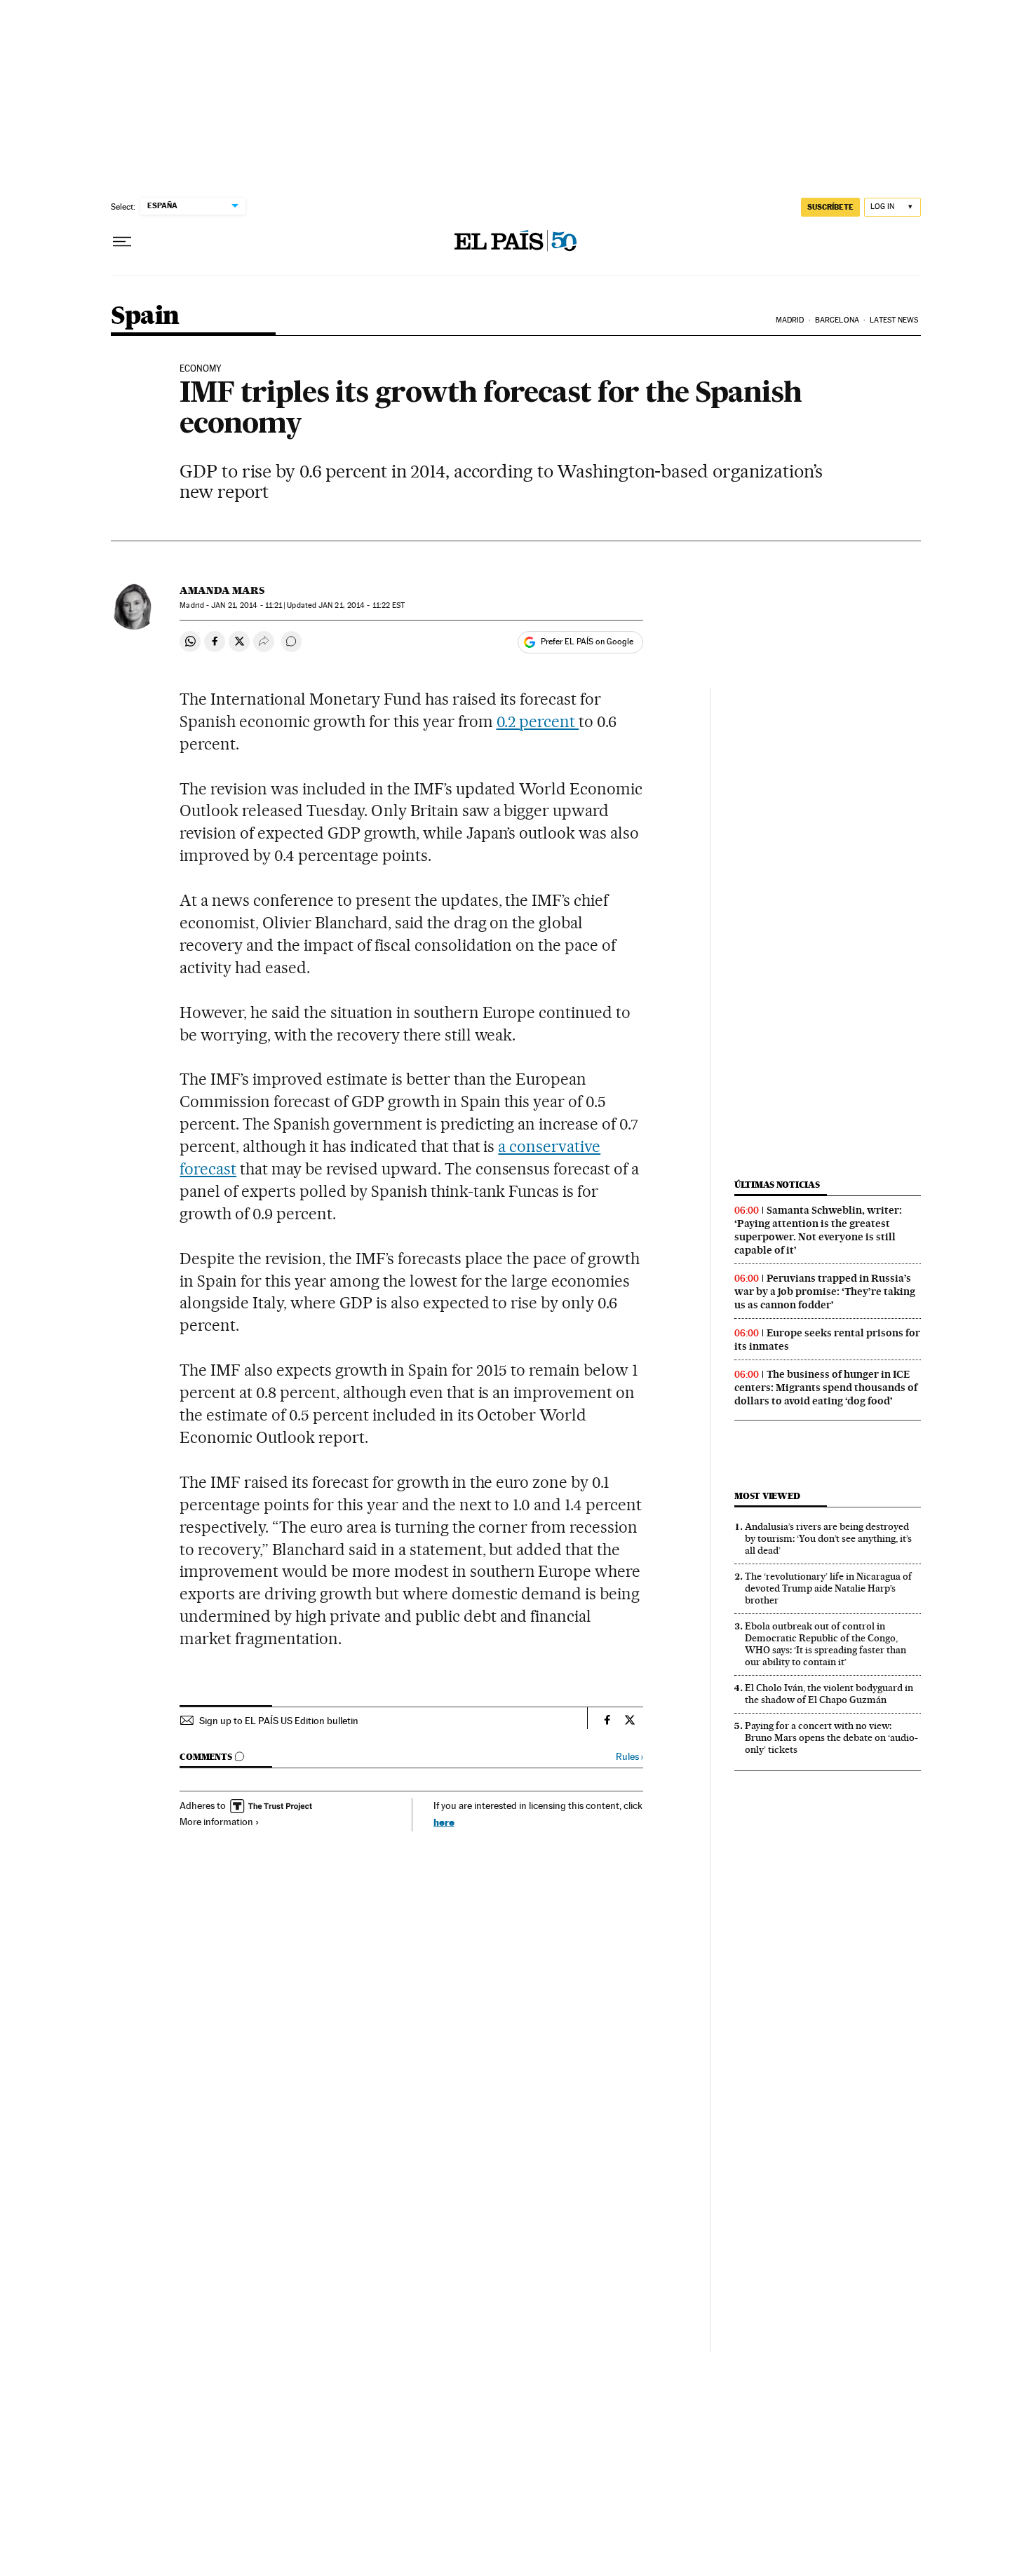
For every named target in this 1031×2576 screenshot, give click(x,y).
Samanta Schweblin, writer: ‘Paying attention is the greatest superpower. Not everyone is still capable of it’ (818, 1230)
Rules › (629, 1757)
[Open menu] (122, 242)
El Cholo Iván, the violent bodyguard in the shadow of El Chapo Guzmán (829, 1694)
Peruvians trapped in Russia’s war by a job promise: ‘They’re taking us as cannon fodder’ (825, 1292)
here (444, 1822)
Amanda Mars (222, 590)
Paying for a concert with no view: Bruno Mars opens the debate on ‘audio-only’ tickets (831, 1737)
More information (216, 1822)
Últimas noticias (777, 1185)
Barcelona (837, 320)
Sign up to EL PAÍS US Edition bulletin (279, 1721)
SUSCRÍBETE (830, 207)
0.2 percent (538, 721)
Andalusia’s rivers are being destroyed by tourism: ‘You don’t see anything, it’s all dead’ (828, 1538)
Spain (145, 317)
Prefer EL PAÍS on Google (587, 642)
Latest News (894, 320)
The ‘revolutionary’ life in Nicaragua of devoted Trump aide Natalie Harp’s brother (828, 1588)
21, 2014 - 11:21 (247, 605)
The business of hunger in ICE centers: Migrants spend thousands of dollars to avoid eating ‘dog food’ (826, 1388)
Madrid (790, 320)
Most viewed (767, 1496)
